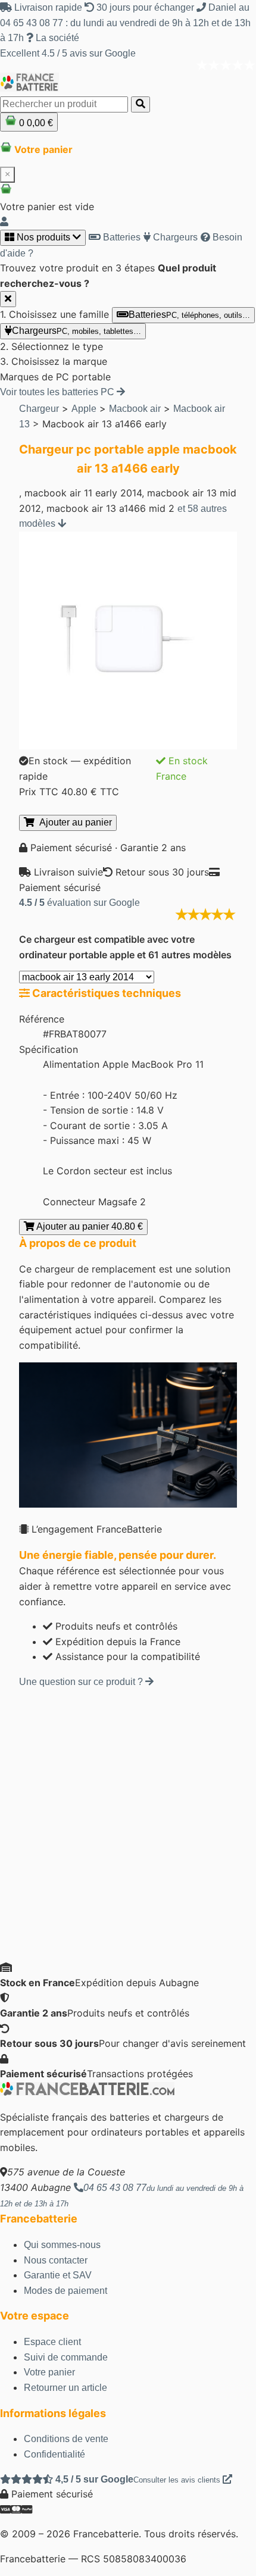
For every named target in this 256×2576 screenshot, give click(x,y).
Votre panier (49, 2372)
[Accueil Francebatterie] (87, 2092)
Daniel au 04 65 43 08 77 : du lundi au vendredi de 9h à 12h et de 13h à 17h (125, 23)
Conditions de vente (66, 2439)
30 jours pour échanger (145, 7)
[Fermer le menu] (8, 299)
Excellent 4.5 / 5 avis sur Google (68, 53)
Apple (84, 409)
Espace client (52, 2342)
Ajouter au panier (73, 822)
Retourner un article (65, 2388)
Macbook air (135, 409)
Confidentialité (54, 2454)
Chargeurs (174, 237)
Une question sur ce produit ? (82, 1682)
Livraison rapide (48, 7)
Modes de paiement (65, 2291)
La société (56, 38)
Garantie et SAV (58, 2275)
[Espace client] (4, 222)
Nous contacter (56, 2260)
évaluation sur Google (79, 903)
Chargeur (39, 409)
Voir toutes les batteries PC (58, 392)
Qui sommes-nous (62, 2245)
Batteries (121, 237)
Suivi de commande (66, 2357)
